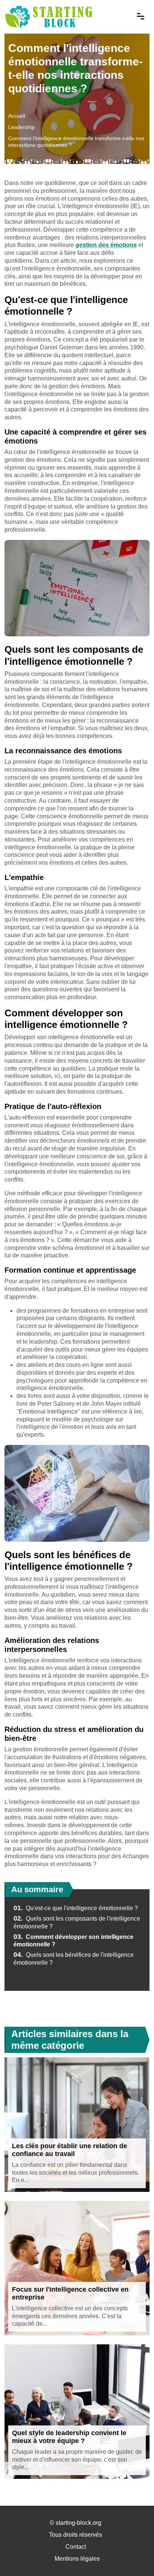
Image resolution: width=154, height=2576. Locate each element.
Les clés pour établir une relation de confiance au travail (70, 2150)
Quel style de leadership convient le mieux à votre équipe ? (69, 2437)
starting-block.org (78, 2523)
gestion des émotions (106, 245)
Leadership (21, 127)
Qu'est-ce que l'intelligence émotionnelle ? (76, 1908)
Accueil (17, 116)
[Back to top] (133, 2555)
